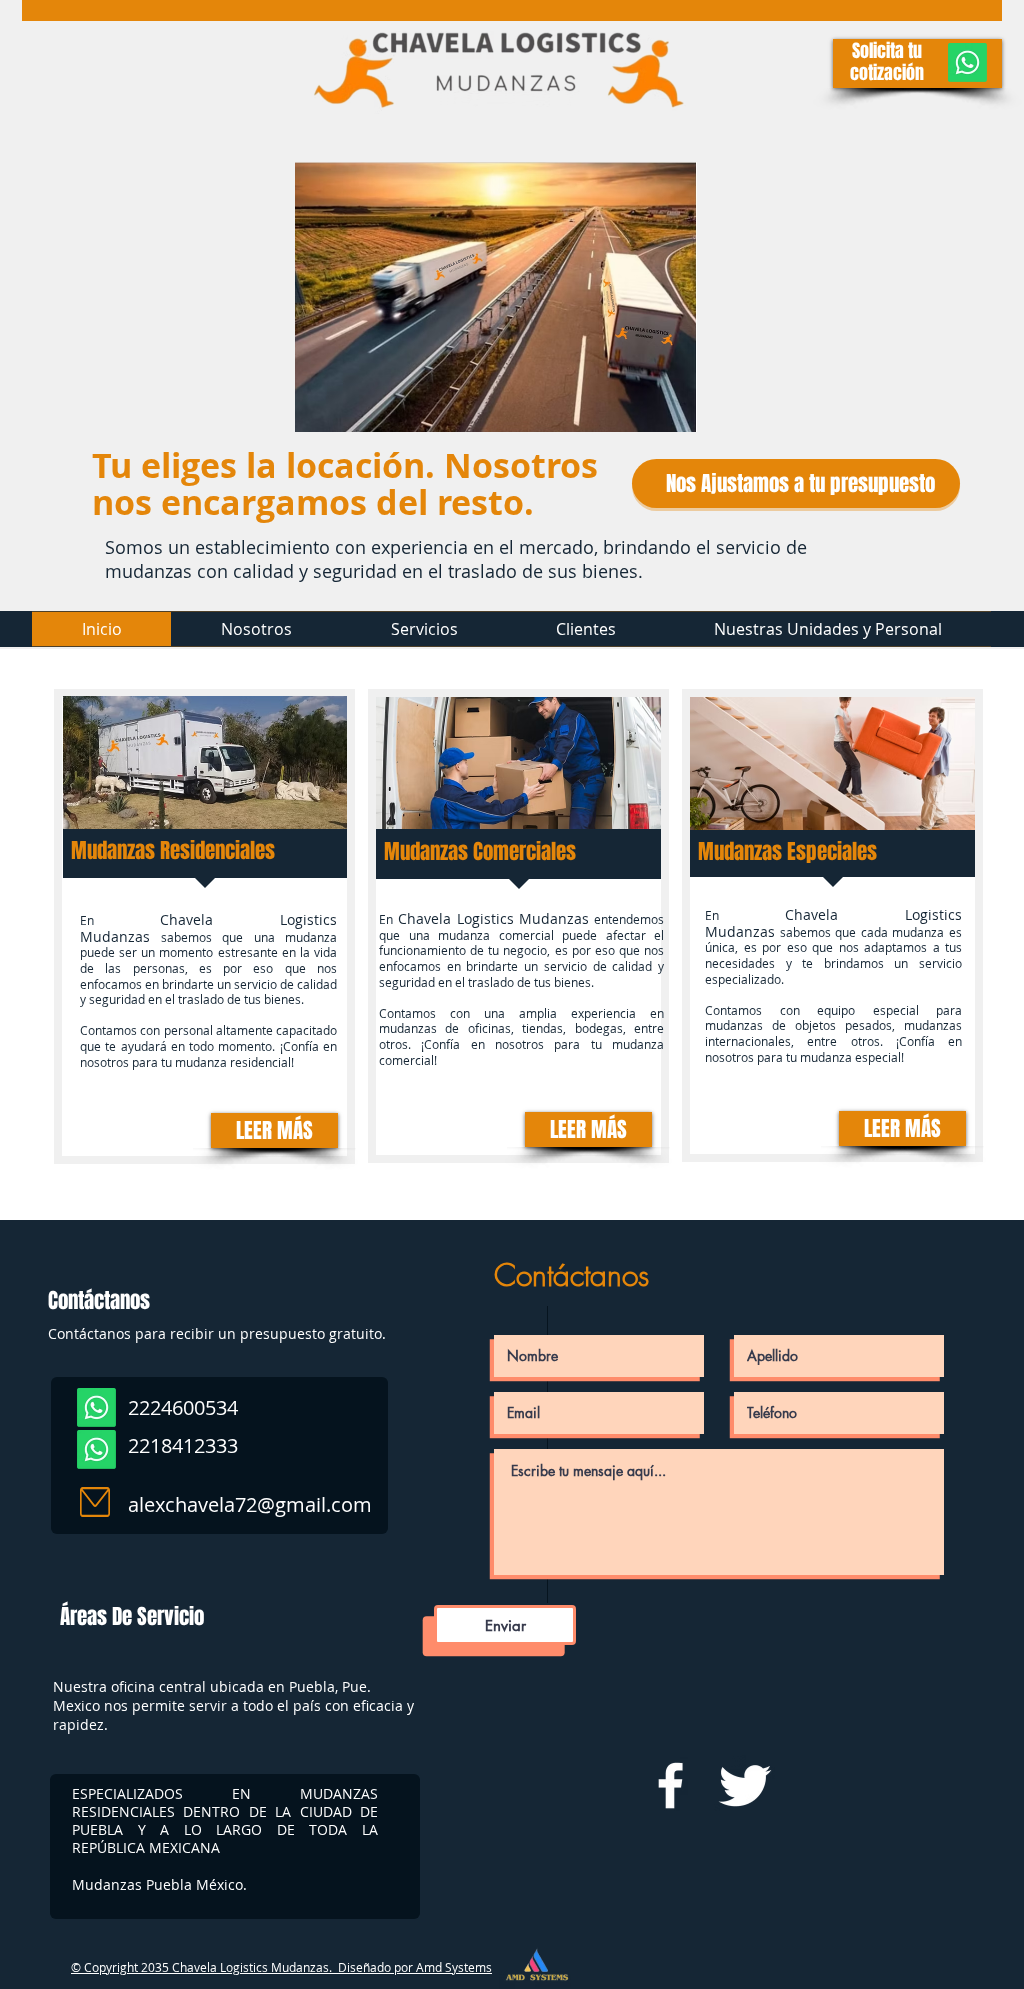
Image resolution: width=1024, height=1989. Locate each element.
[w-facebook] (670, 1785)
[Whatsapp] (967, 62)
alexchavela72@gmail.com (250, 1504)
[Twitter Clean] (744, 1785)
